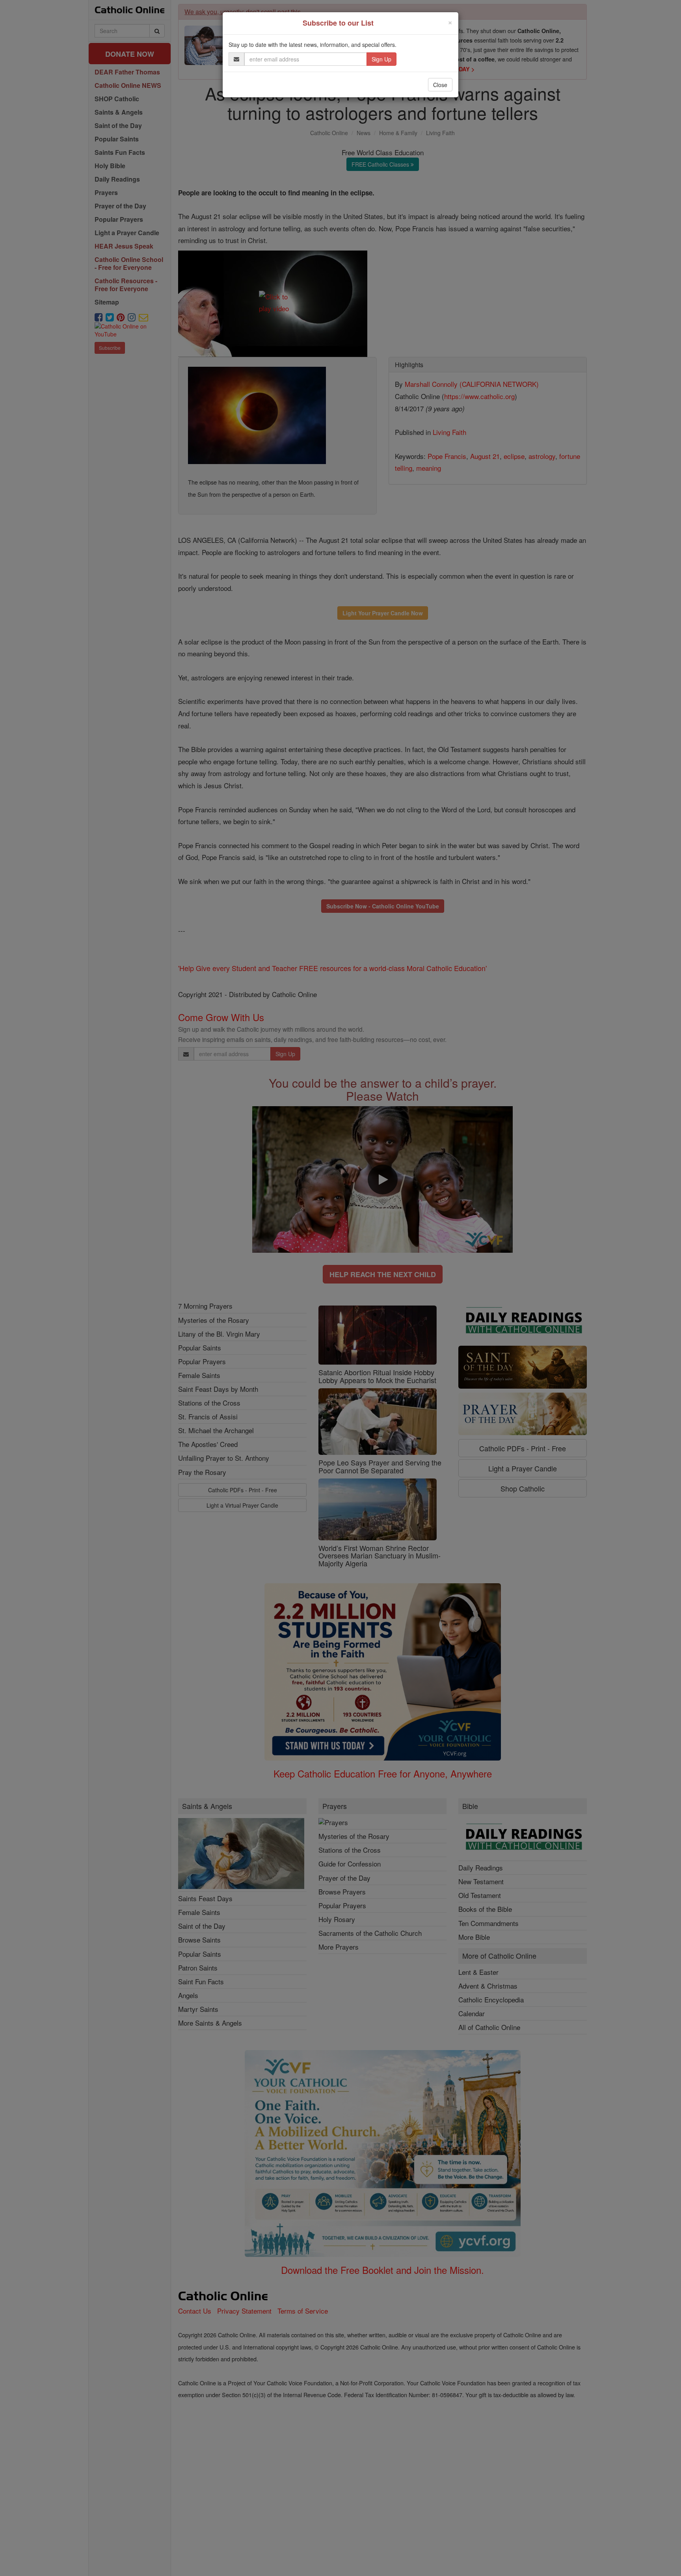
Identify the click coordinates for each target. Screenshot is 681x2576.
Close (440, 85)
